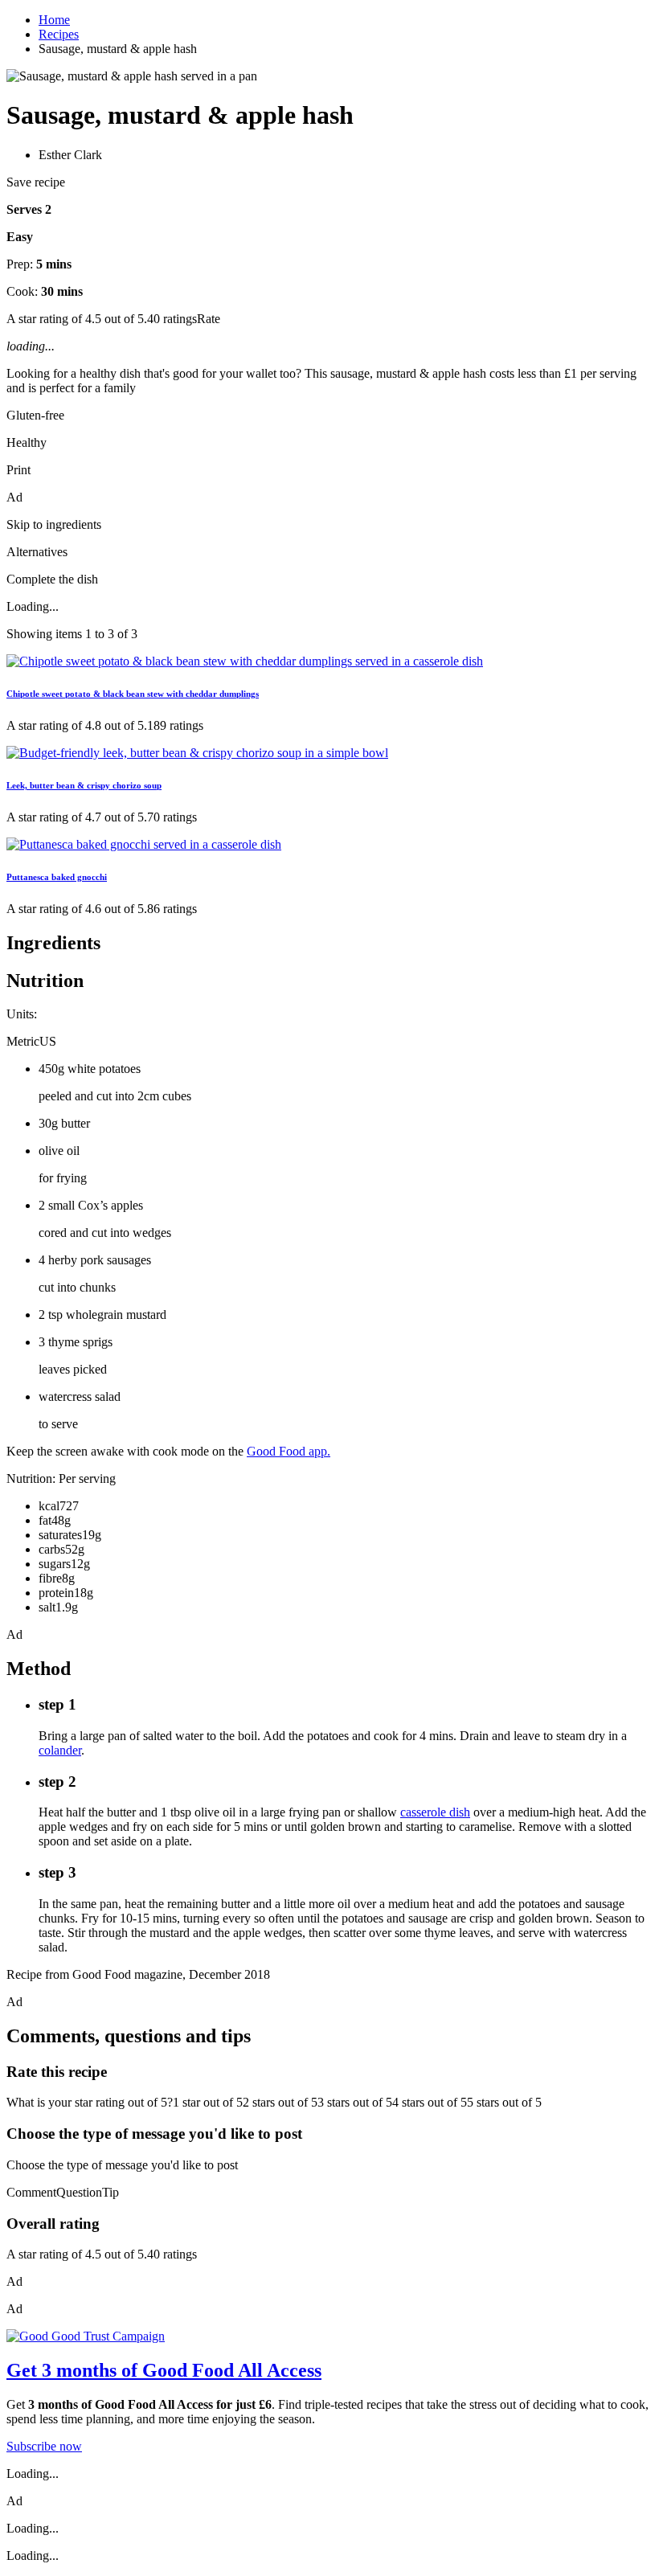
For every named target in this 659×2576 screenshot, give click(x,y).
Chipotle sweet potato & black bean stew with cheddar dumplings (133, 694)
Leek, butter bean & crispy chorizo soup (84, 785)
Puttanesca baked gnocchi (57, 877)
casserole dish (435, 1812)
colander (60, 1750)
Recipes (59, 34)
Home (54, 20)
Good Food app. (289, 1451)
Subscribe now (44, 2446)
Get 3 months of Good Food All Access (164, 2370)
